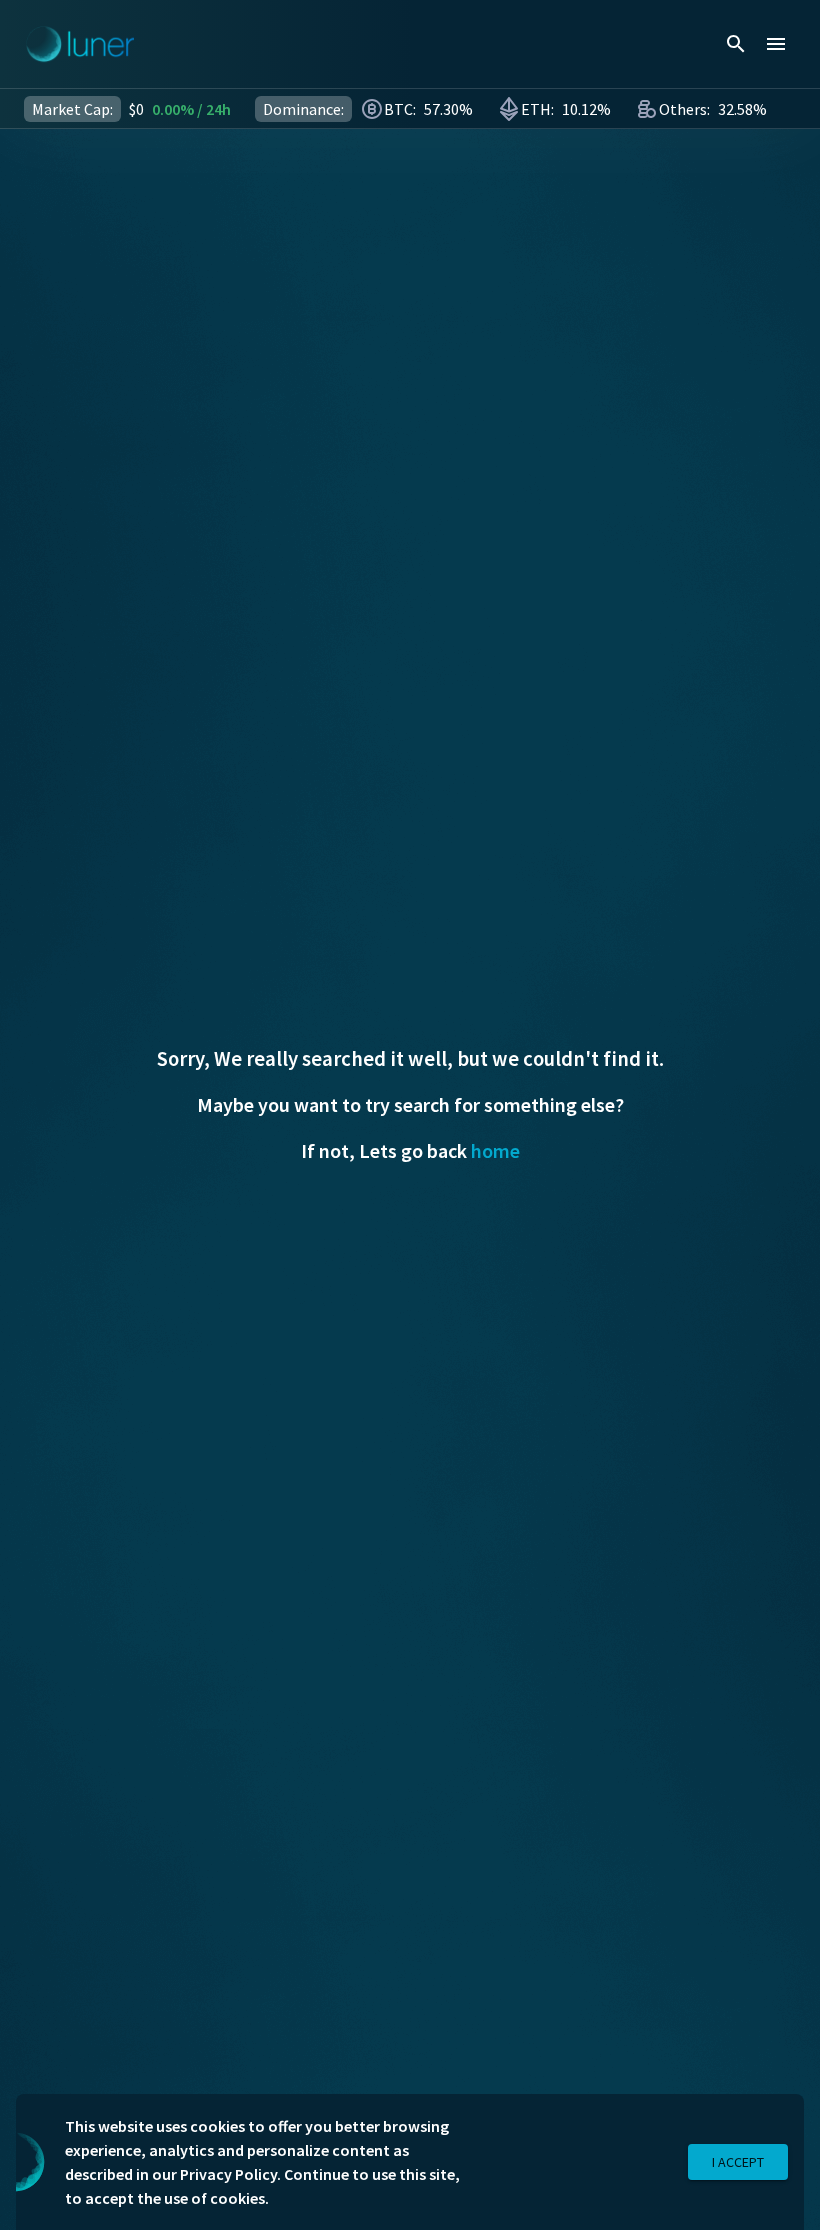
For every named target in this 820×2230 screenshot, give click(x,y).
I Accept (738, 2162)
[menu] (776, 44)
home (495, 1150)
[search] (736, 44)
